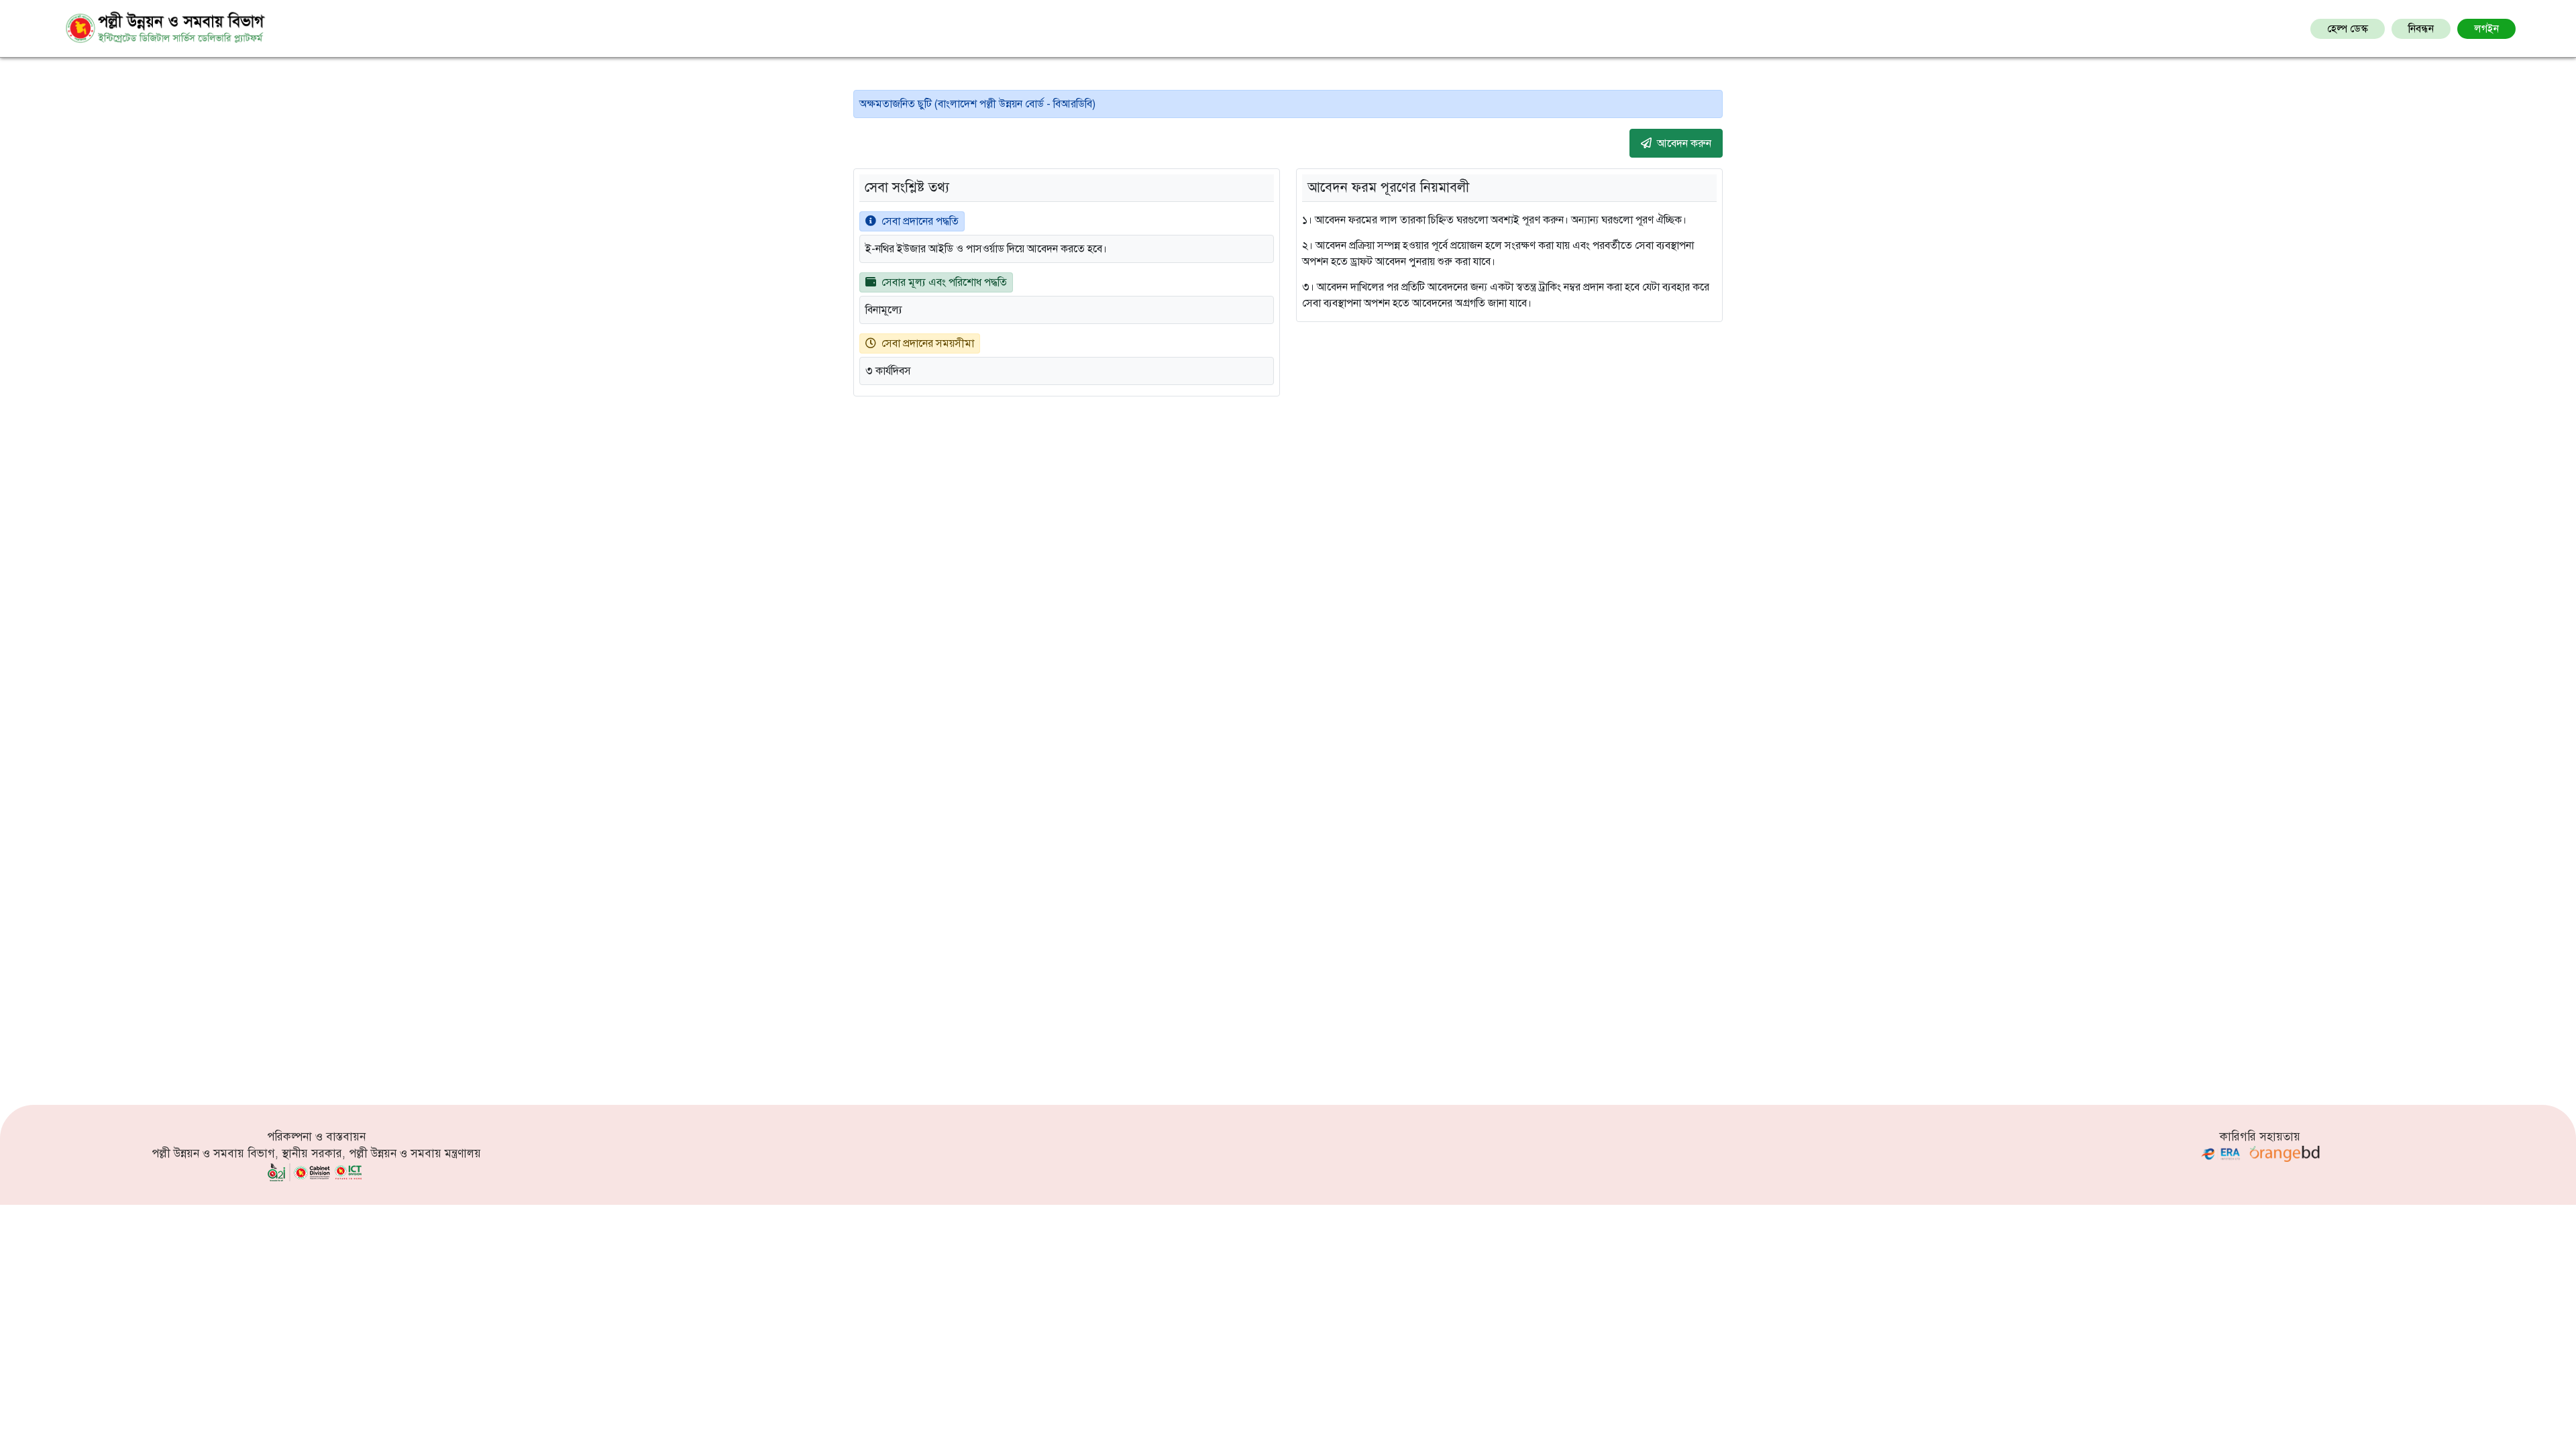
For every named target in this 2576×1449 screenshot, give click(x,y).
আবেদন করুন (1684, 144)
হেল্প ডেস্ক (2348, 29)
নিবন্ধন (2421, 29)
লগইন (2486, 29)
